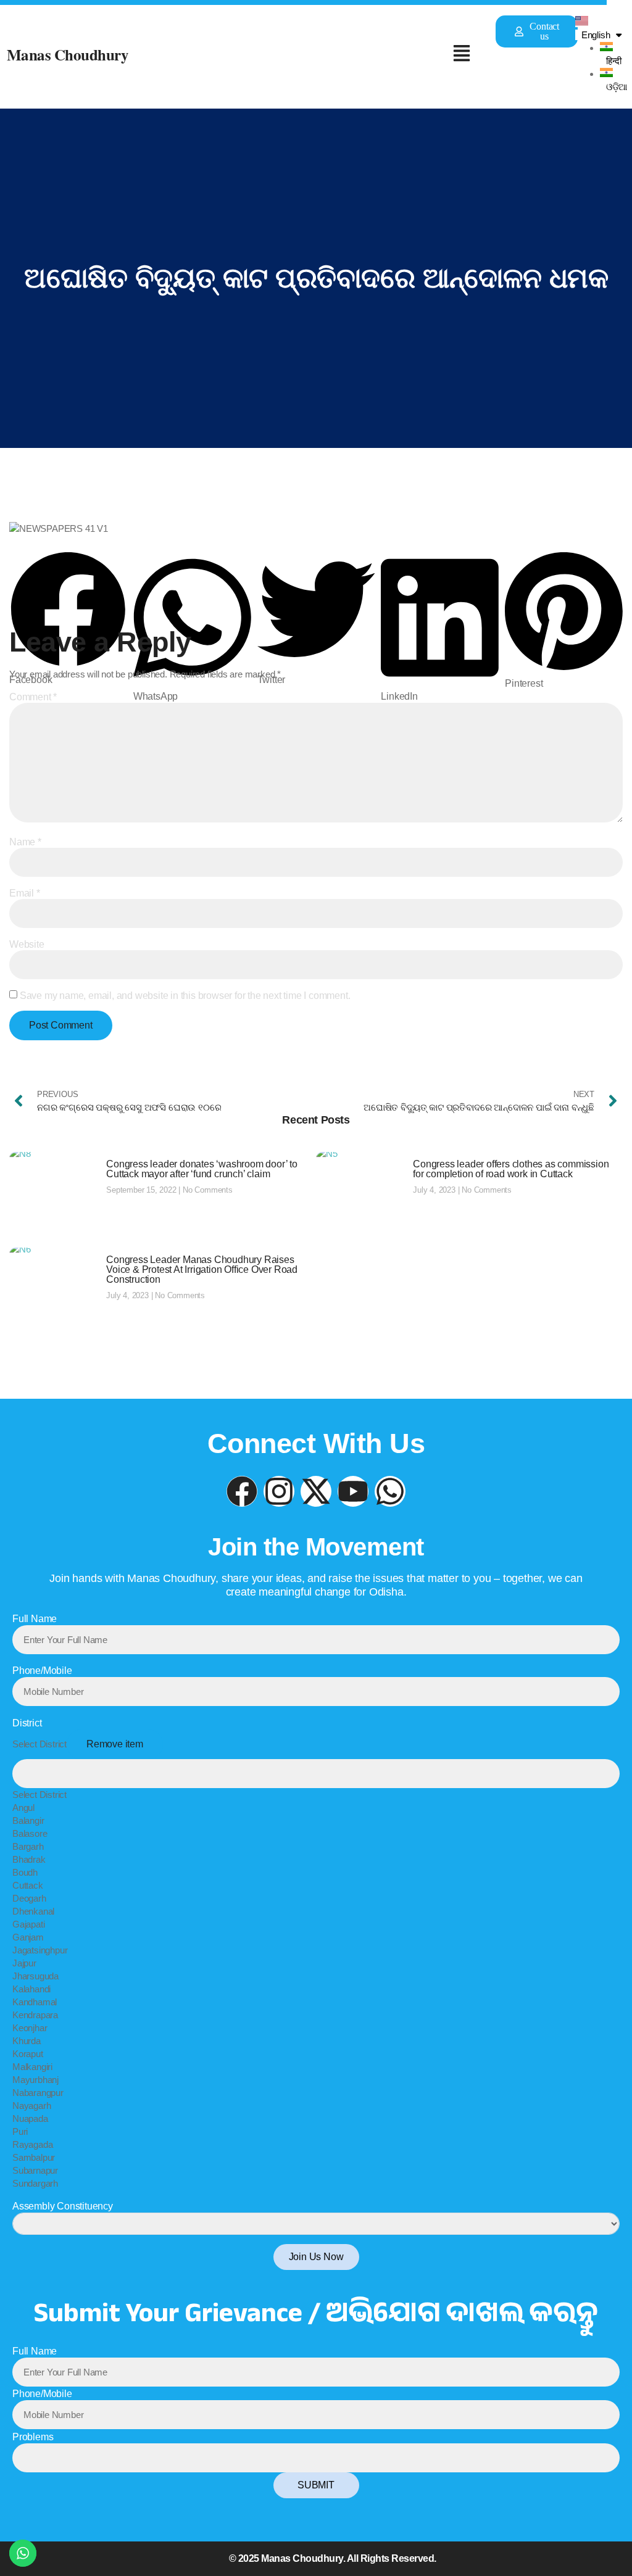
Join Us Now (316, 2257)
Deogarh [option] (29, 1898)
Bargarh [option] (28, 1846)
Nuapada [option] (30, 2118)
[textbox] (316, 1774)
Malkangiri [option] (32, 2067)
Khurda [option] (27, 2041)
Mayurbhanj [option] (35, 2080)
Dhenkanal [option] (33, 1911)
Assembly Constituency (63, 2206)
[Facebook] (242, 1491)
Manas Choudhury (68, 55)
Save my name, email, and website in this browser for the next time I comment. (185, 996)
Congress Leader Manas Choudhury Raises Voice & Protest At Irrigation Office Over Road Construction (202, 1269)
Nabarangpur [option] (38, 2093)
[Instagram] (279, 1491)
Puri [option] (20, 2131)
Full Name (35, 1619)
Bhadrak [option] (29, 1859)
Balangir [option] (28, 1820)
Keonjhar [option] (30, 2028)
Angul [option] (23, 1808)
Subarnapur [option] (35, 2170)
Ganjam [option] (28, 1937)
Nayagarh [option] (31, 2106)
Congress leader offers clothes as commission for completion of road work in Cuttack (511, 1169)
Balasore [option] (30, 1833)
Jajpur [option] (24, 1963)
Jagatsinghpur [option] (40, 1950)
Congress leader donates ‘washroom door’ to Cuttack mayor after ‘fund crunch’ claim (202, 1169)
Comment (33, 697)
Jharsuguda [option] (35, 1976)
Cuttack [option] (28, 1885)
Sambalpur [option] (34, 2157)
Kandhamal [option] (35, 2002)
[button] (461, 54)
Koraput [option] (28, 2054)
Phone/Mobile (42, 1671)
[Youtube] (353, 1491)
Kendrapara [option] (35, 2015)
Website (27, 945)
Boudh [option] (25, 1872)
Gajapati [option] (28, 1924)
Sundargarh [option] (35, 2183)
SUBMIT (316, 2485)
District (27, 1723)
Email (25, 893)
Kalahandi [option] (31, 1989)
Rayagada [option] (32, 2144)
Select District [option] (39, 1795)
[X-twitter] (316, 1491)
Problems (33, 2437)
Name (25, 842)
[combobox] (316, 1960)
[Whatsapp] (390, 1491)
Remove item (115, 1744)
